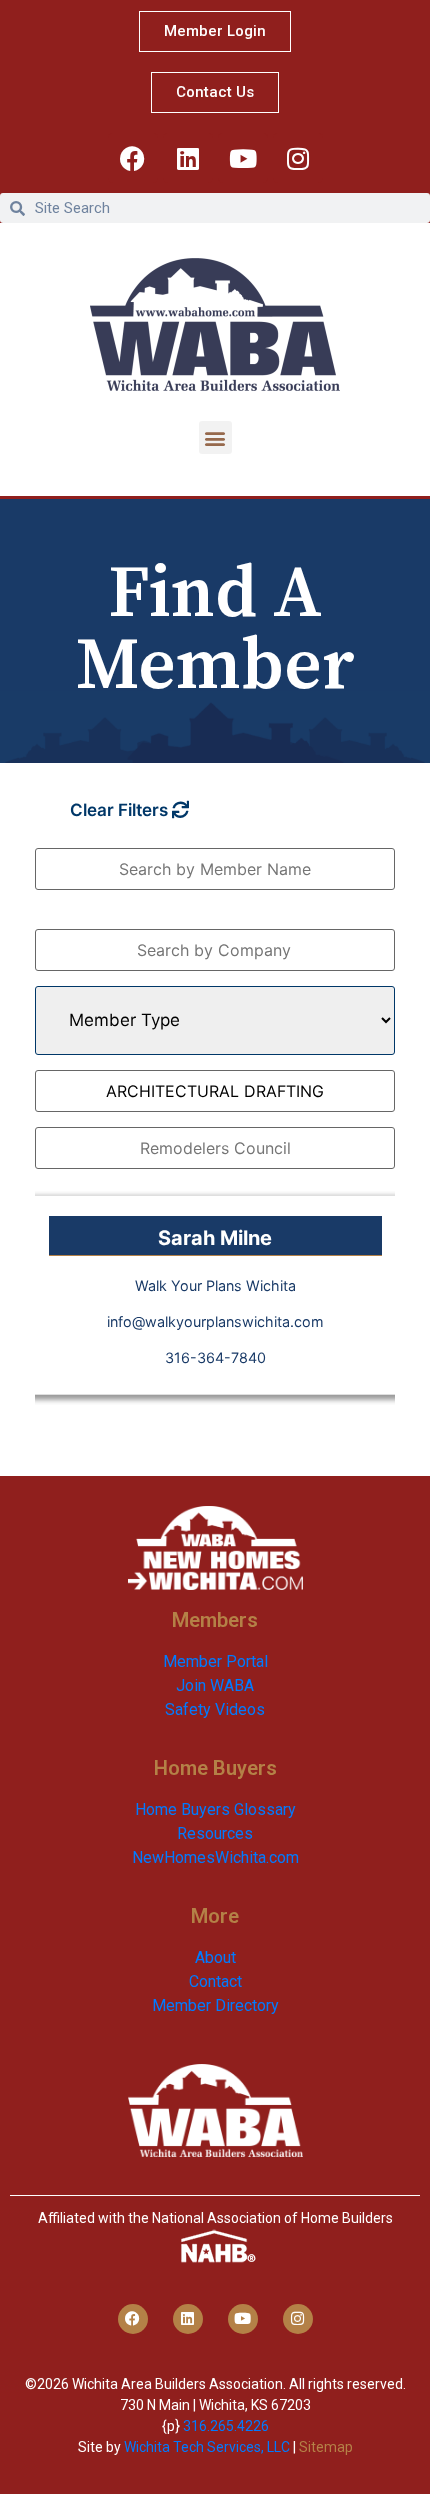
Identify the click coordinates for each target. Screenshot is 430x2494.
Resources (215, 1833)
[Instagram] (298, 158)
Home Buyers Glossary (215, 1809)
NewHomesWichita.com (215, 1857)
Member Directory (215, 2005)
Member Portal (215, 1661)
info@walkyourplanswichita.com (215, 1321)
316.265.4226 (226, 2426)
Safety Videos (215, 1709)
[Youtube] (243, 158)
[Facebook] (133, 158)
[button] (215, 437)
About (215, 1957)
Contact (215, 1981)
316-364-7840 (215, 1357)
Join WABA (215, 1685)
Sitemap (326, 2447)
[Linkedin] (188, 158)
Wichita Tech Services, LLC (207, 2447)
